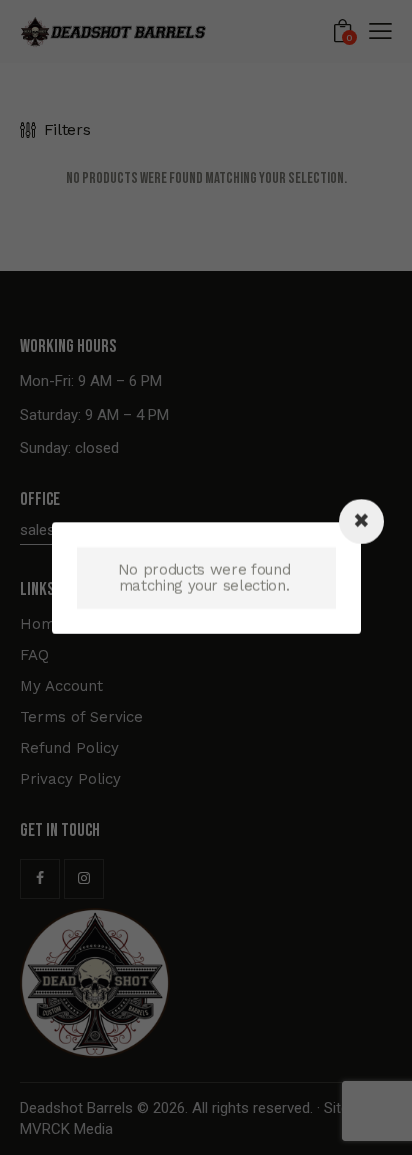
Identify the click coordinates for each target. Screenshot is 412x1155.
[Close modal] (361, 521)
